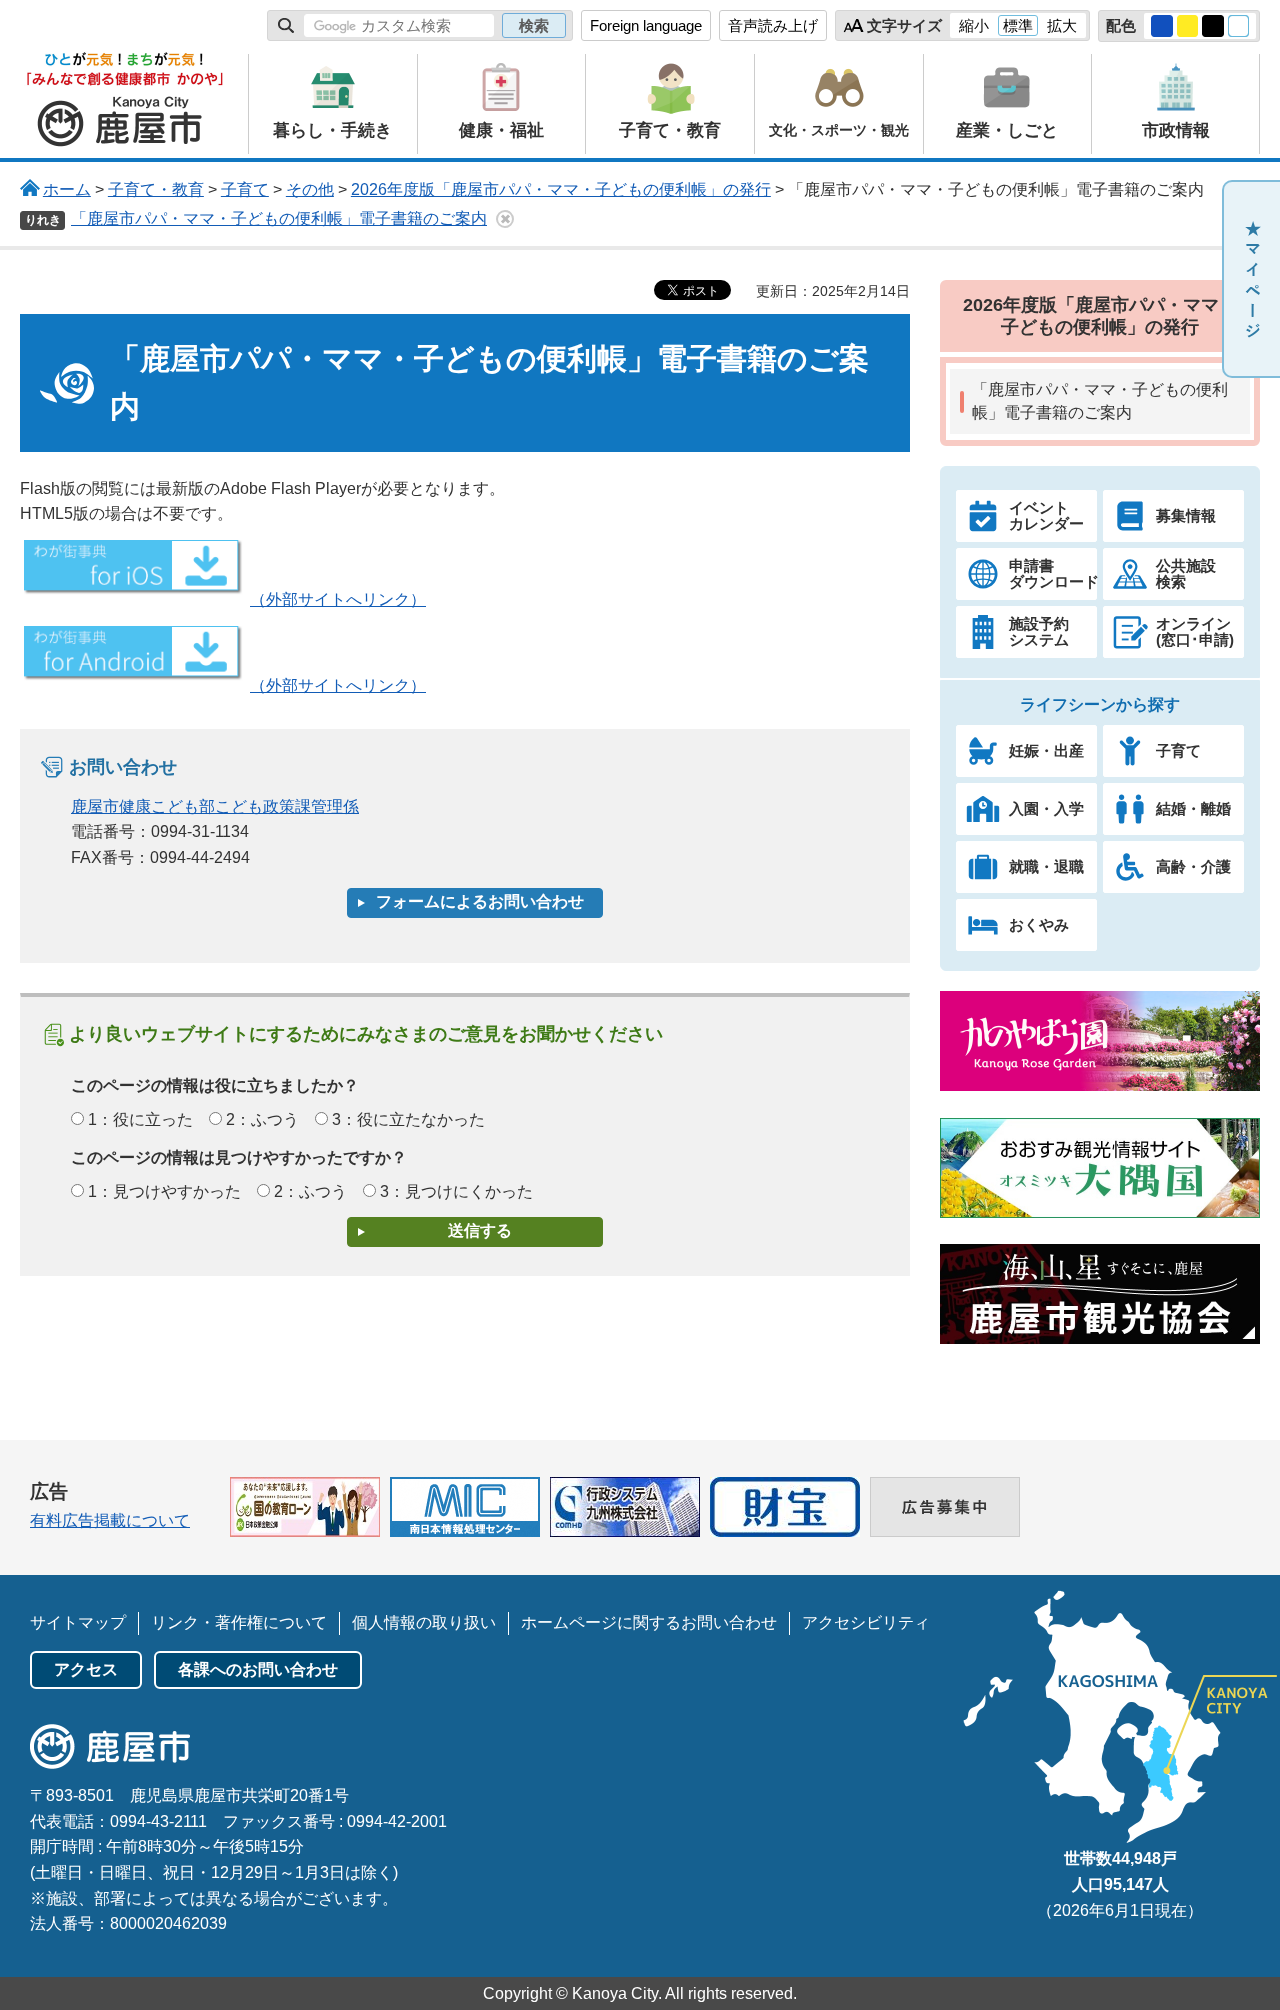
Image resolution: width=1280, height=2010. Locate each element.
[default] (1239, 26)
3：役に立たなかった (408, 1119)
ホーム (67, 189)
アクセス (86, 1669)
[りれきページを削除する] (505, 219)
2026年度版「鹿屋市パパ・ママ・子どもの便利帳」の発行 (561, 189)
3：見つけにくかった (456, 1191)
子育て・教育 (156, 189)
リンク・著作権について (239, 1622)
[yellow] (1188, 26)
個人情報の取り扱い (424, 1622)
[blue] (1162, 26)
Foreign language (646, 25)
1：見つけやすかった (164, 1191)
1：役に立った (140, 1119)
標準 (1018, 25)
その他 (310, 189)
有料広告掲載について (110, 1520)
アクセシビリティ (866, 1622)
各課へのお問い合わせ (258, 1669)
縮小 (974, 25)
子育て (245, 189)
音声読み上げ (773, 25)
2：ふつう (262, 1119)
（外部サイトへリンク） (338, 599)
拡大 (1062, 25)
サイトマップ (78, 1622)
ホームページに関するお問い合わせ (649, 1622)
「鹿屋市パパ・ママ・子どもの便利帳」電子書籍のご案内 (279, 218)
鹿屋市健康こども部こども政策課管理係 (215, 806)
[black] (1213, 26)
